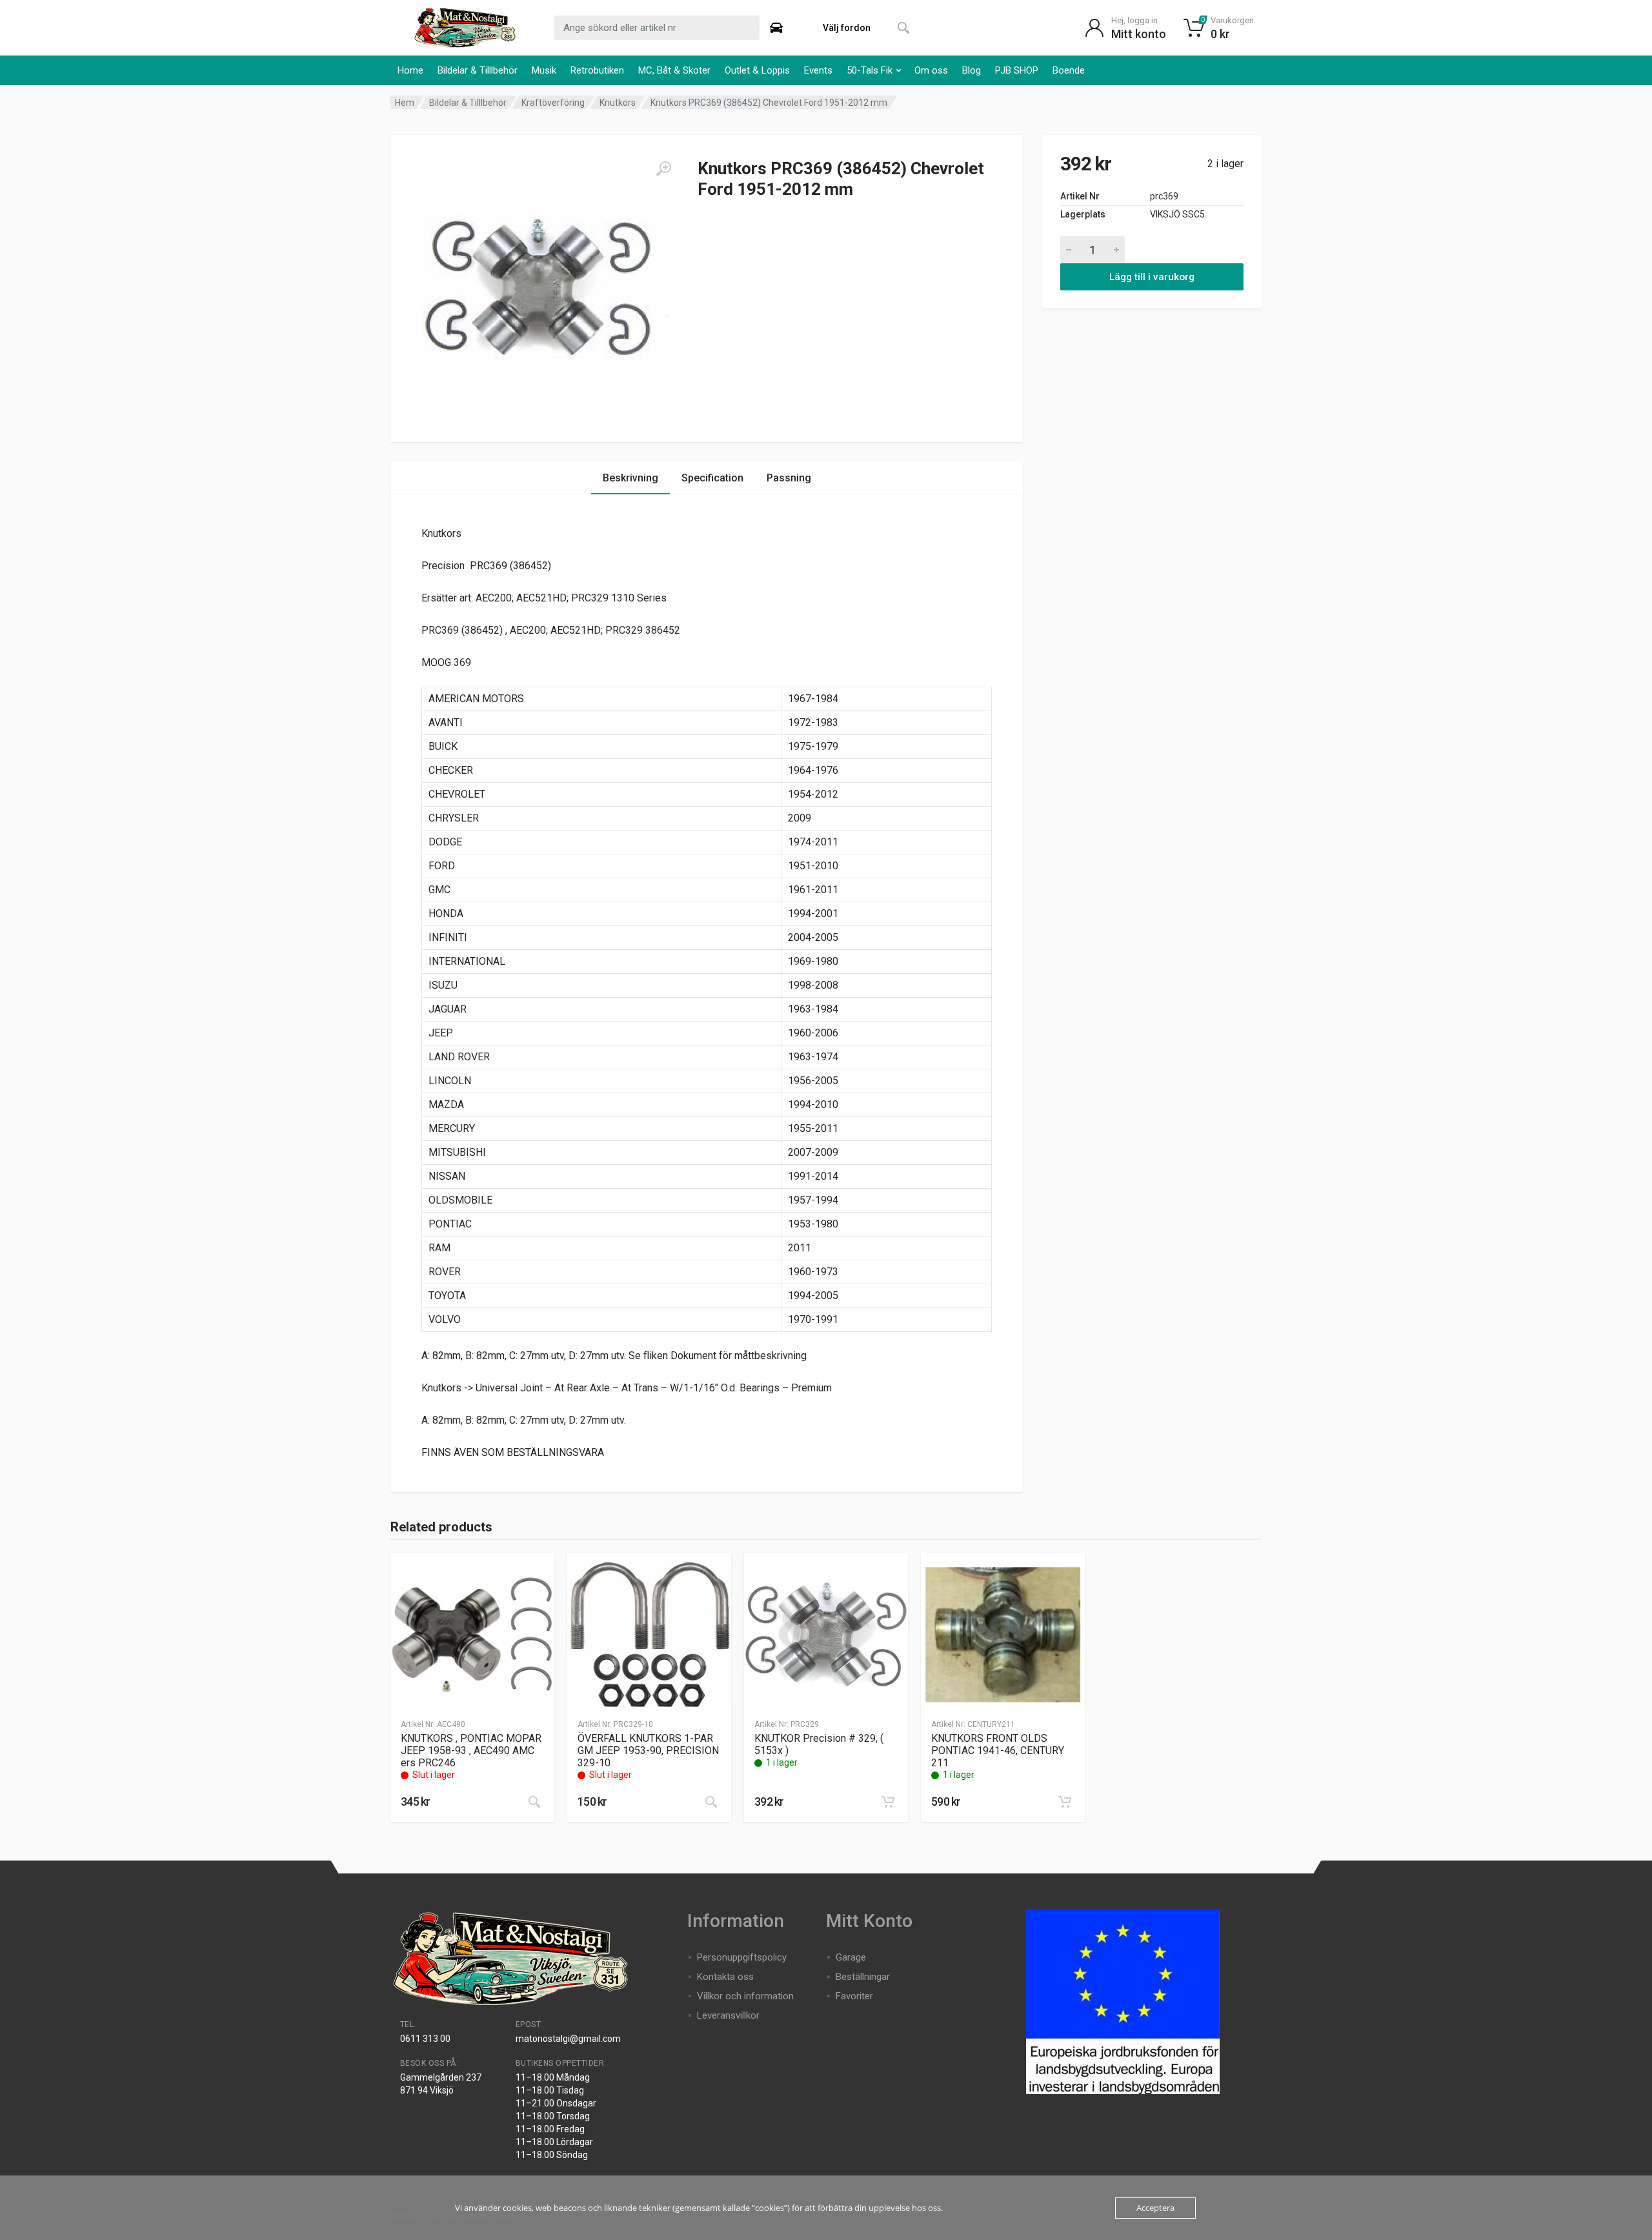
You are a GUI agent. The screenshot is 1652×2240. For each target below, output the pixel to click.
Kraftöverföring (553, 103)
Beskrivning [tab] (630, 478)
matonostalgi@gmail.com (568, 2039)
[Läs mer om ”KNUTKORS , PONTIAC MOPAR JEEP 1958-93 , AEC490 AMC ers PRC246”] (534, 1802)
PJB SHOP (1017, 70)
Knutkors (618, 103)
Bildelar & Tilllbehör (478, 70)
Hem (405, 103)
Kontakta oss (725, 1977)
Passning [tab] (789, 478)
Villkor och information (745, 1996)
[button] (888, 1802)
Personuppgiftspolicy (742, 1957)
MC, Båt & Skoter (674, 70)
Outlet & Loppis (757, 70)
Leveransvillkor (728, 2015)
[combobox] (657, 28)
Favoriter (854, 1996)
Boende (1069, 70)
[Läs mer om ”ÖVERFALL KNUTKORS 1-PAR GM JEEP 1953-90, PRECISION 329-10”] (711, 1802)
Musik (544, 70)
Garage (851, 1957)
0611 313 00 (425, 2039)
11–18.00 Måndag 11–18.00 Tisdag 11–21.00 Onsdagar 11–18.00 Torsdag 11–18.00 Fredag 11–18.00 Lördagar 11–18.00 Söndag (556, 2116)
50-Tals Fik (870, 70)
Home (410, 70)
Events (818, 70)
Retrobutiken (597, 70)
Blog (972, 70)
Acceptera (1155, 2208)
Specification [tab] (712, 478)
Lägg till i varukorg (1152, 277)
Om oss (931, 70)
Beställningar (863, 1977)
